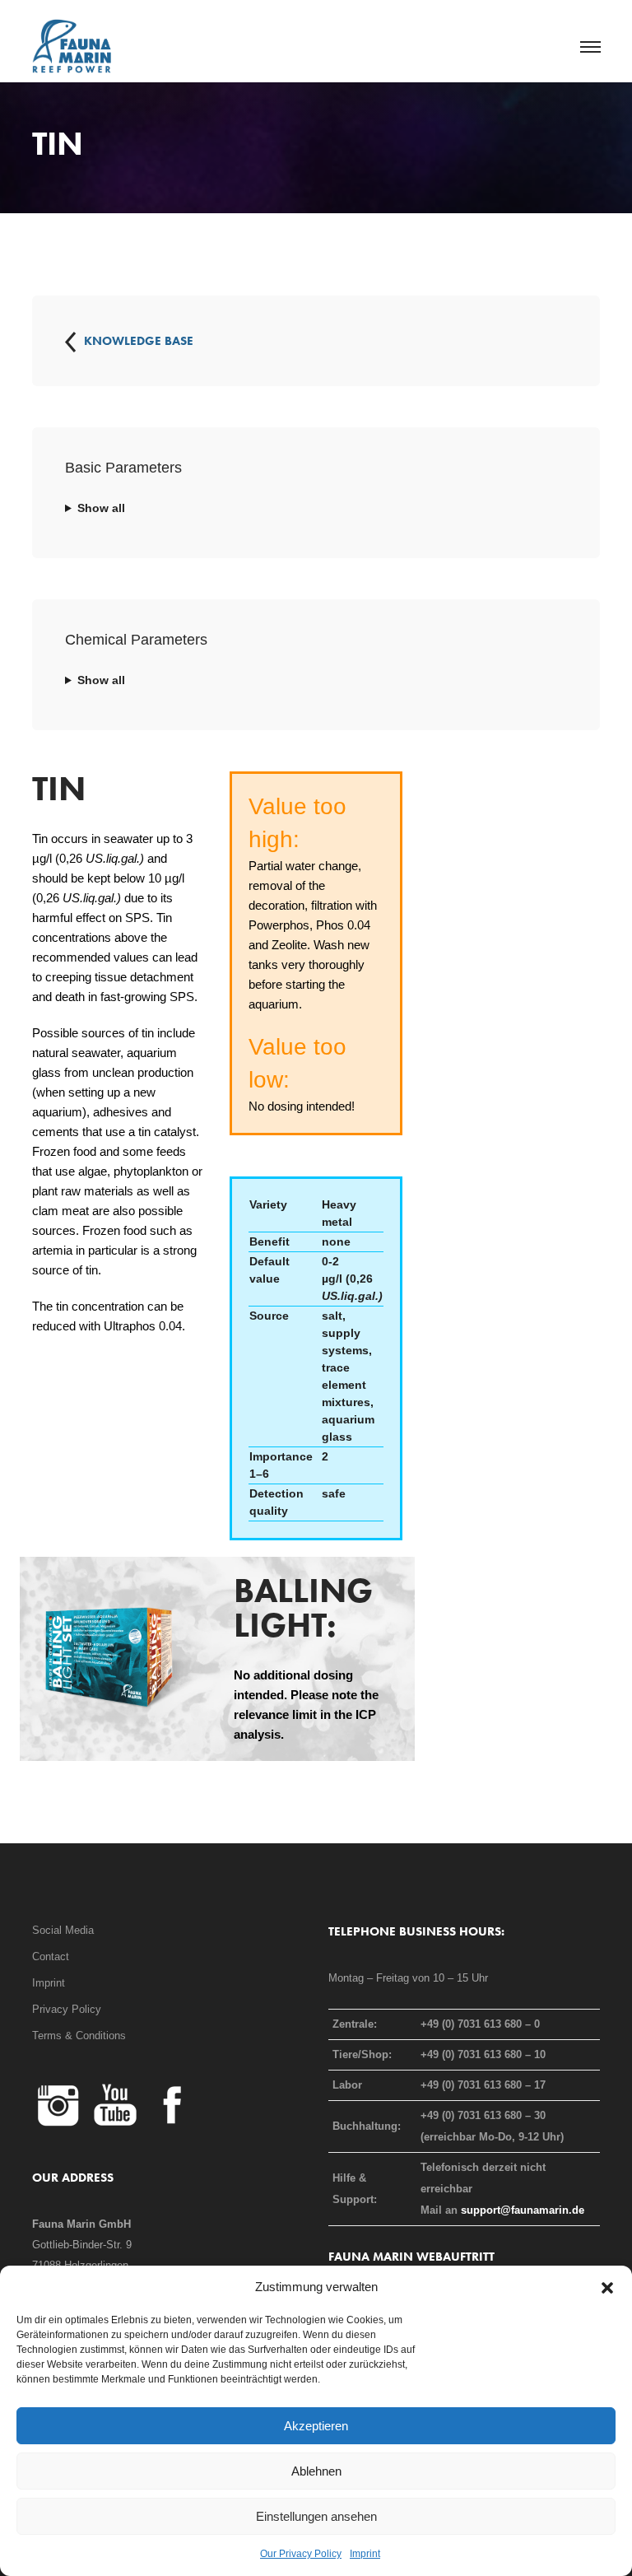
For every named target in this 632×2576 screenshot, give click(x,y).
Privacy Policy (67, 2009)
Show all (101, 508)
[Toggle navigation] (590, 48)
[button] (607, 2287)
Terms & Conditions (79, 2036)
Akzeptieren (316, 2426)
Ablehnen (316, 2471)
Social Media (63, 1930)
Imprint (365, 2554)
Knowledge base (139, 341)
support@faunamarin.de (523, 2210)
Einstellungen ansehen (316, 2516)
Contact (51, 1956)
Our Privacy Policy (301, 2554)
